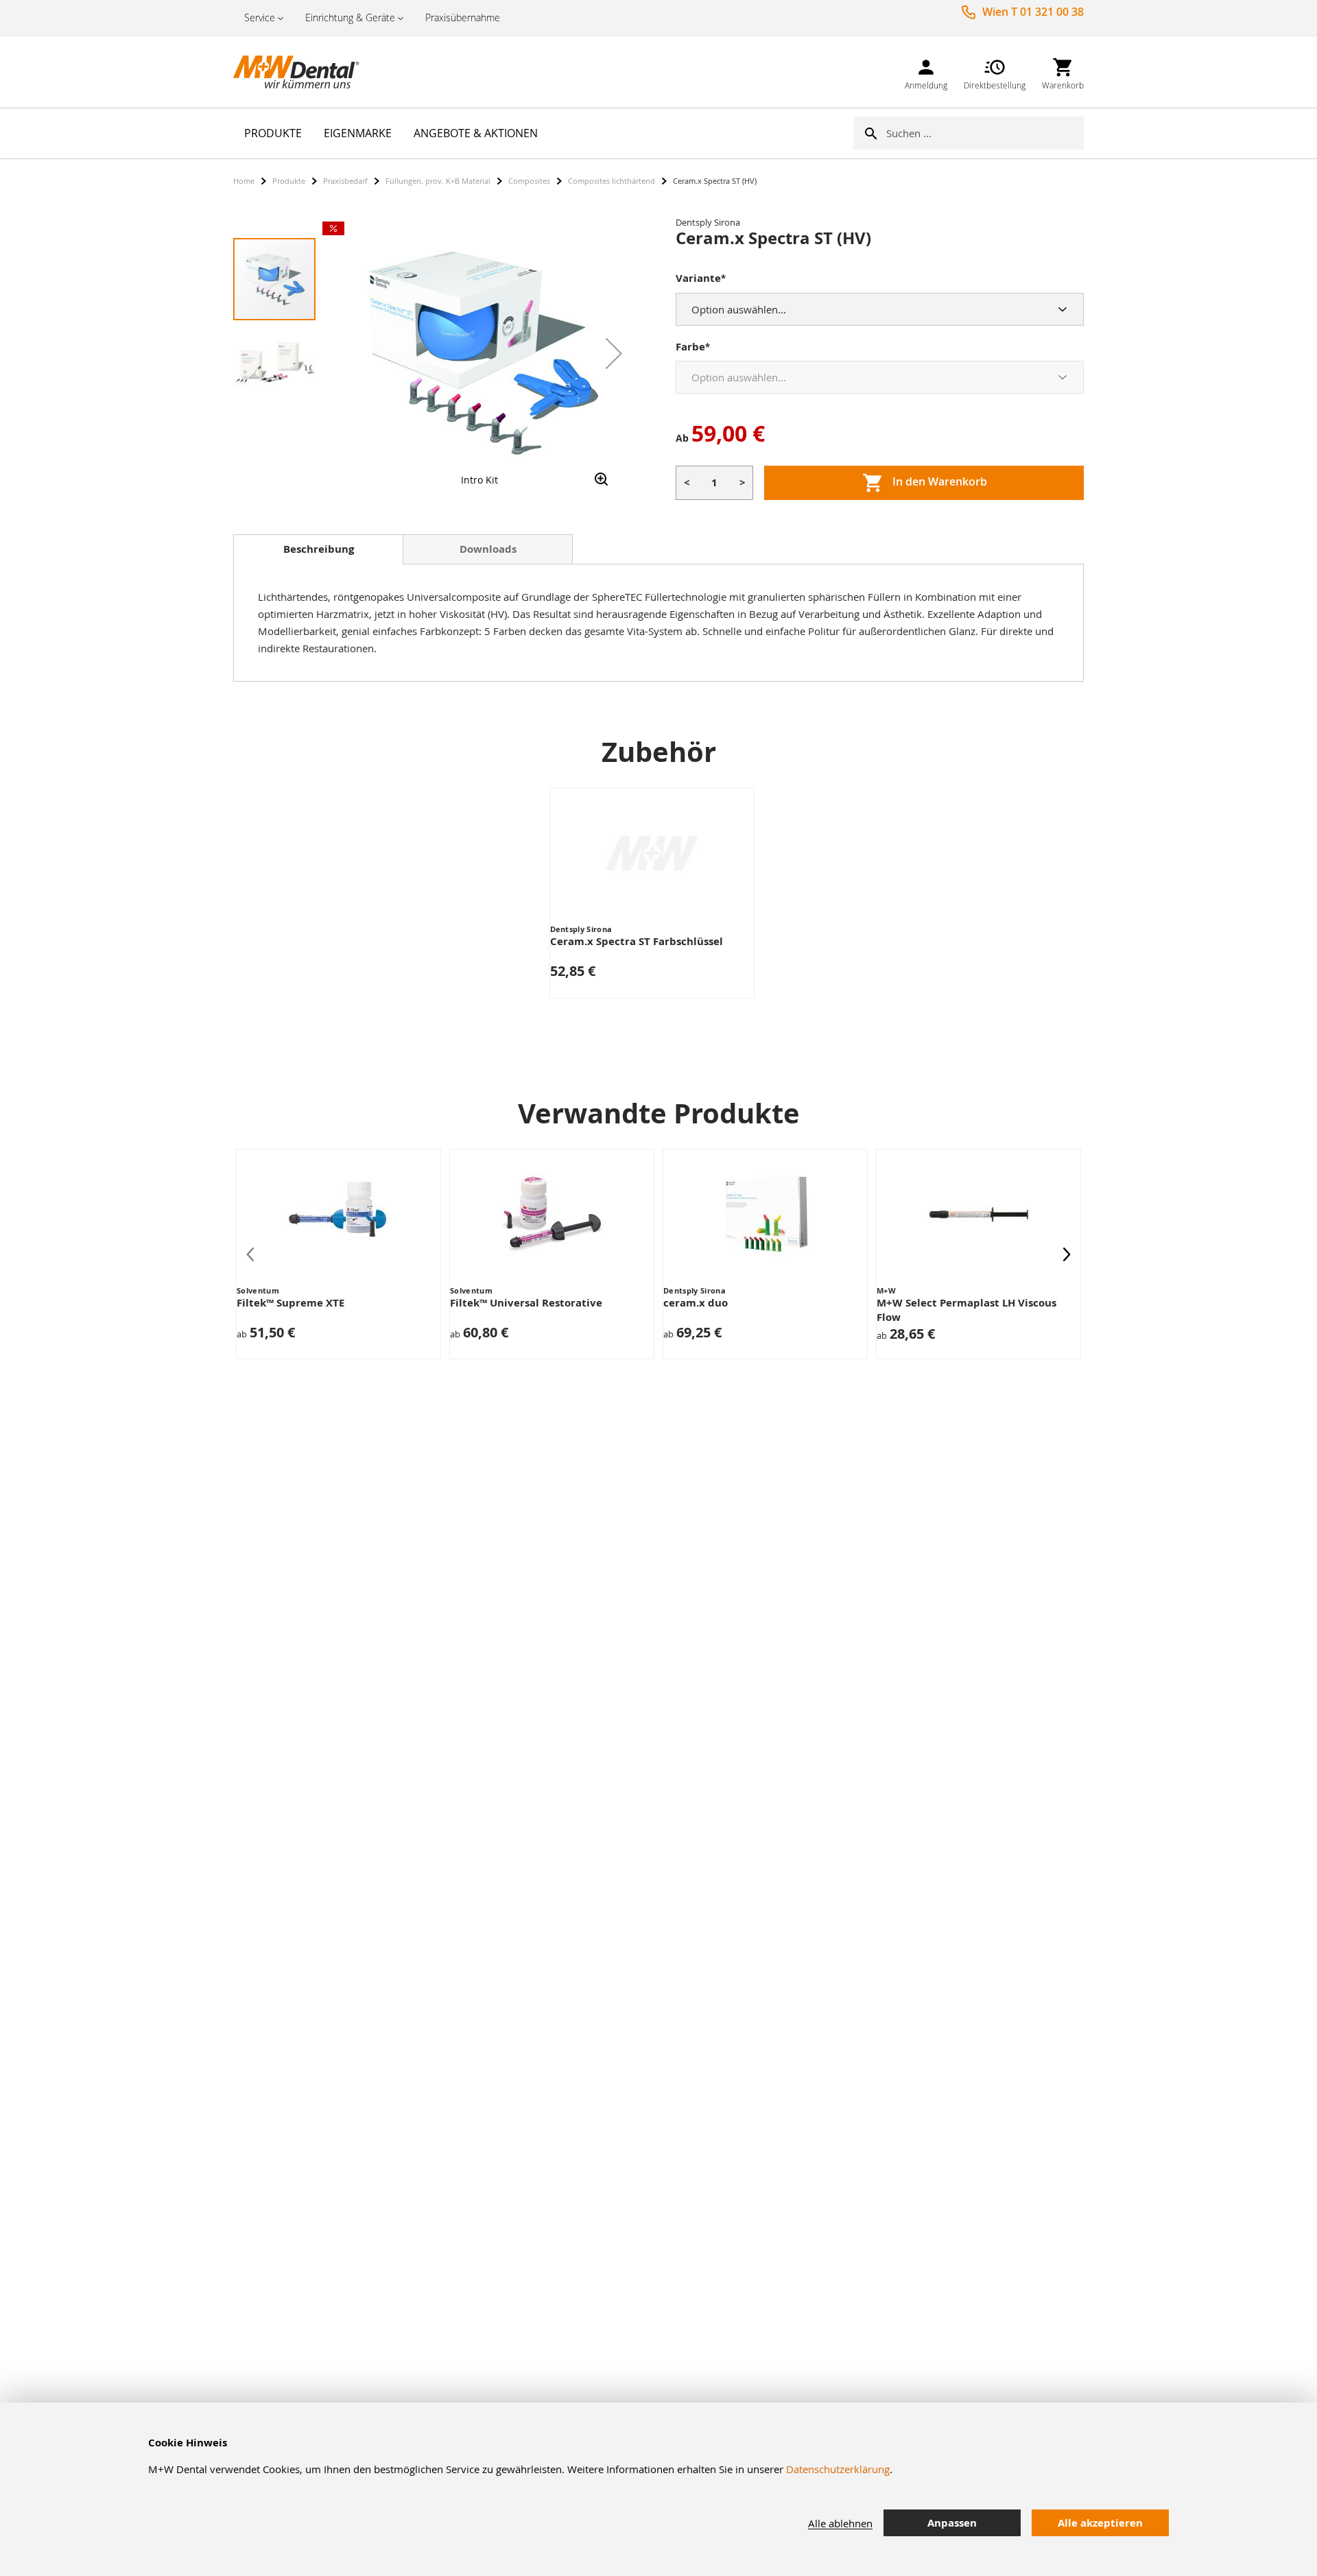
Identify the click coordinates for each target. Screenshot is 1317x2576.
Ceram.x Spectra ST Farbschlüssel (637, 941)
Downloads (488, 549)
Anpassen (952, 2523)
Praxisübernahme (463, 17)
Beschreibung (319, 549)
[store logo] (302, 72)
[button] (614, 353)
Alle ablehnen (840, 2523)
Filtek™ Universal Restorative (526, 1303)
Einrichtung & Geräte (350, 17)
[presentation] (1067, 1254)
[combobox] (985, 133)
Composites (529, 181)
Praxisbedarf (345, 181)
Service (260, 17)
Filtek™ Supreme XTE (290, 1303)
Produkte (289, 181)
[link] (926, 72)
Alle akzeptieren (1100, 2523)
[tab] (318, 549)
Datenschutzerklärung (838, 2469)
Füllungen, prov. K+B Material (438, 181)
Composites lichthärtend (612, 181)
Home (244, 181)
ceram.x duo (696, 1303)
